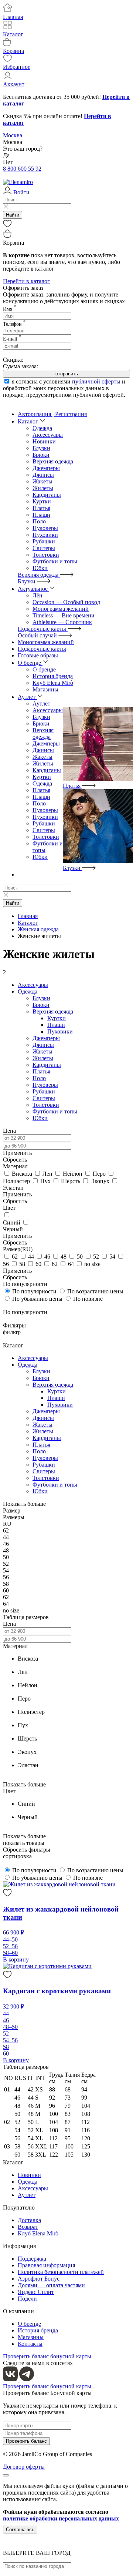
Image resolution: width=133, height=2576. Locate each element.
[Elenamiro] (18, 182)
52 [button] (6, 2034)
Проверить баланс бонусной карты (47, 2356)
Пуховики (45, 535)
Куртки (42, 501)
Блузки (41, 448)
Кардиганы (47, 495)
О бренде (29, 2324)
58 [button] (6, 2047)
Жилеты (43, 488)
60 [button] (6, 2054)
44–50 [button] (10, 1939)
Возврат (28, 2227)
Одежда (42, 783)
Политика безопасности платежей (61, 2272)
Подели (27, 2299)
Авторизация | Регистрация (52, 414)
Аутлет (27, 2195)
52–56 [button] (10, 1946)
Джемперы (46, 468)
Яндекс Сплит (36, 2292)
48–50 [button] (10, 2027)
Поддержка (32, 2259)
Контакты (30, 2344)
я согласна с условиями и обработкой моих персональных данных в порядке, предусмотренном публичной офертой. (64, 388)
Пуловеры (45, 528)
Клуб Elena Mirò (38, 2233)
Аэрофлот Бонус (39, 2279)
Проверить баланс (26, 2441)
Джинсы (43, 475)
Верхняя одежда (53, 461)
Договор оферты (24, 2467)
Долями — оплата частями (51, 2285)
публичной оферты (96, 381)
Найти (13, 215)
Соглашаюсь (20, 2530)
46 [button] (6, 2020)
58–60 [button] (10, 1953)
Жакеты (42, 481)
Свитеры (44, 548)
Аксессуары (48, 710)
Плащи (41, 515)
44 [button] (6, 2014)
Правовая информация (46, 2265)
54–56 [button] (10, 2040)
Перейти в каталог (26, 281)
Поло (39, 521)
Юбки (40, 568)
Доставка (29, 2220)
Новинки (29, 2175)
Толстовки (46, 555)
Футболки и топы (55, 561)
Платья (41, 508)
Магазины (31, 2337)
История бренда (38, 2330)
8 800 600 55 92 (22, 169)
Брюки (41, 455)
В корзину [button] (16, 1959)
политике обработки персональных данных (61, 2518)
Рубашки (44, 541)
